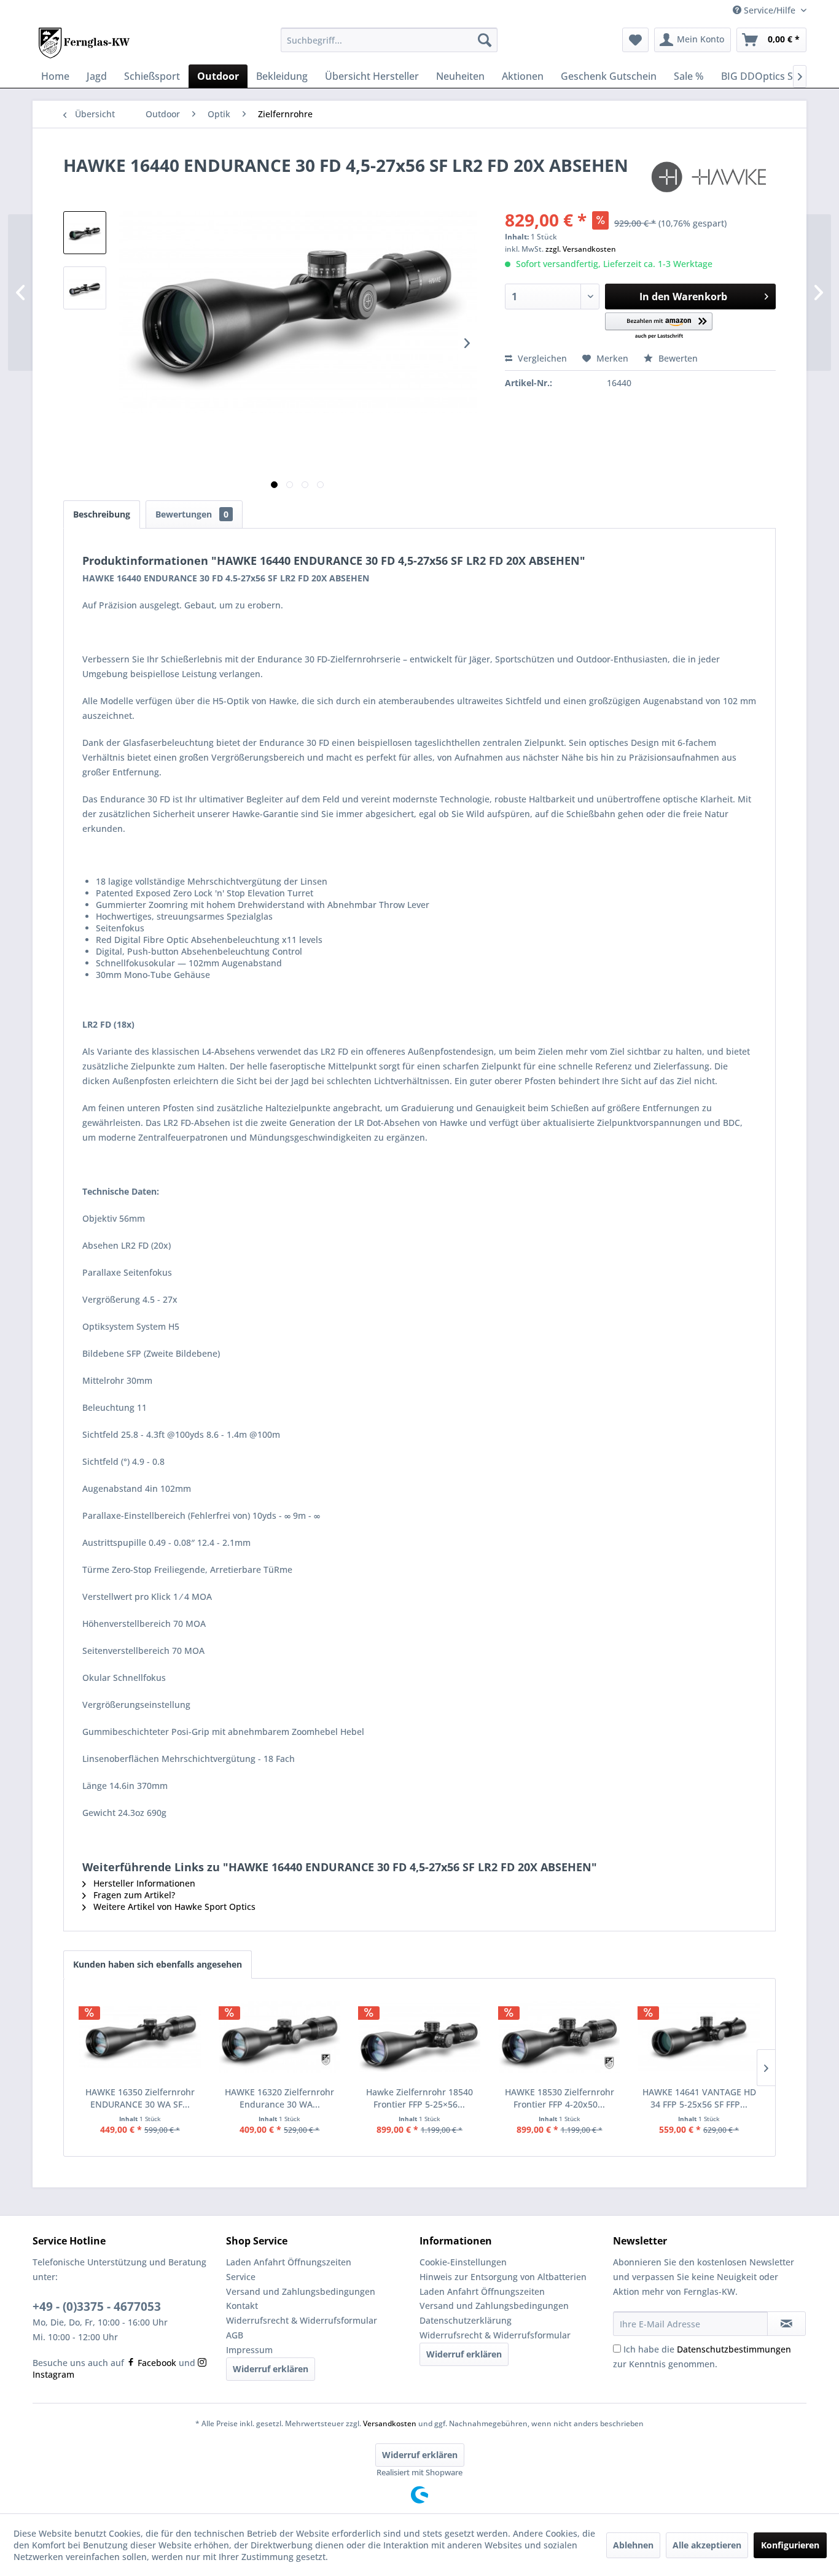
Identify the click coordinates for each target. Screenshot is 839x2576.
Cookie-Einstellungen (463, 2262)
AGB (235, 2335)
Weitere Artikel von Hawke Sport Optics (173, 1907)
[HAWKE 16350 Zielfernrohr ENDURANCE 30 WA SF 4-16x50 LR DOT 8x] (140, 2037)
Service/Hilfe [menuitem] (770, 10)
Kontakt (242, 2306)
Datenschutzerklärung (466, 2320)
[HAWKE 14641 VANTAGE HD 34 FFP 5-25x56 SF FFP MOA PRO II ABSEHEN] (699, 2037)
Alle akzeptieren (707, 2545)
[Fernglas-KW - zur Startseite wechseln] (84, 43)
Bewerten (677, 358)
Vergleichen (541, 358)
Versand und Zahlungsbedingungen (301, 2291)
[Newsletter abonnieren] (786, 2324)
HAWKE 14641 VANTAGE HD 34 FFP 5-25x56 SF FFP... (699, 2098)
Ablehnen (633, 2545)
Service (241, 2277)
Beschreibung (102, 514)
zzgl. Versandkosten (581, 249)
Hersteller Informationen (143, 1883)
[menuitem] (389, 40)
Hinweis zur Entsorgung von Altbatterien (503, 2277)
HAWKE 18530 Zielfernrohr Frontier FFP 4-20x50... (560, 2098)
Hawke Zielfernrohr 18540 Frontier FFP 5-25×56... (419, 2098)
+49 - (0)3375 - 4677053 (97, 2306)
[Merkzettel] (635, 40)
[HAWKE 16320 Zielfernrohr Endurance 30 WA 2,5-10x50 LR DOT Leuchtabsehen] (280, 2037)
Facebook (156, 2363)
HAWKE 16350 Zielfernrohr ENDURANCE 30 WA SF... (140, 2098)
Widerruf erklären (271, 2369)
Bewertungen (192, 514)
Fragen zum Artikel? (133, 1895)
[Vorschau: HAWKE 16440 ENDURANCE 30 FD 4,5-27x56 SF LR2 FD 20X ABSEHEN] (85, 233)
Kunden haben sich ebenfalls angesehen (158, 1964)
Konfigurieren (790, 2545)
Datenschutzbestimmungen (734, 2349)
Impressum (249, 2350)
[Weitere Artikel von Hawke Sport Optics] (712, 177)
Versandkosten (390, 2423)
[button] (659, 326)
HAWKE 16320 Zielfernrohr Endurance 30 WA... (279, 2098)
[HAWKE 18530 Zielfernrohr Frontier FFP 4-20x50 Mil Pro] (560, 2037)
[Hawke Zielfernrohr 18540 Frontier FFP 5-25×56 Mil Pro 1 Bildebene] (419, 2037)
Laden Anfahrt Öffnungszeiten (289, 2262)
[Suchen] (485, 40)
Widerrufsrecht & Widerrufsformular (302, 2320)
